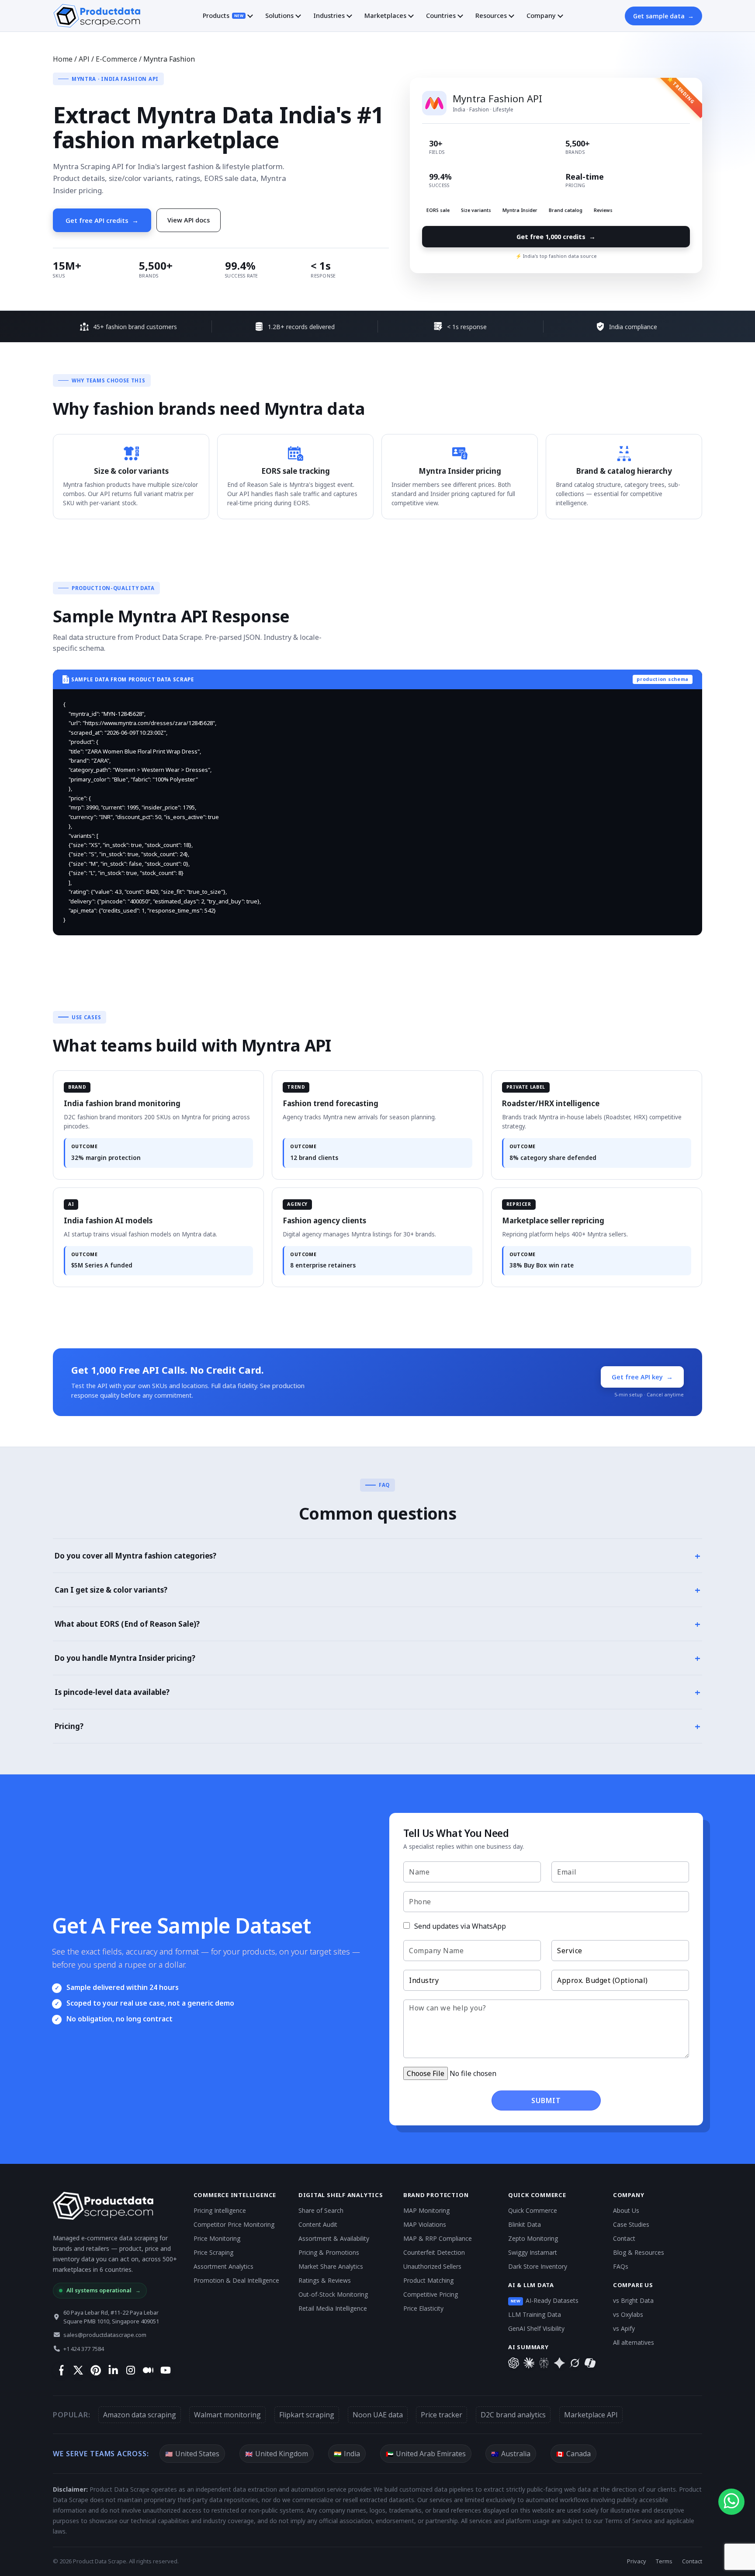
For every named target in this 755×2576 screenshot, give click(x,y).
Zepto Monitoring (533, 2238)
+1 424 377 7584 (84, 2349)
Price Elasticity (423, 2308)
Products (223, 15)
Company (541, 15)
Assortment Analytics (223, 2266)
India (347, 2454)
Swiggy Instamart (533, 2252)
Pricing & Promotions (329, 2252)
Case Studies (631, 2224)
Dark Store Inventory (538, 2266)
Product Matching (428, 2280)
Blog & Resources (639, 2252)
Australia (511, 2454)
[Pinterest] (95, 2370)
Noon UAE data (378, 2415)
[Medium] (148, 2370)
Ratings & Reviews (325, 2280)
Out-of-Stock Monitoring (333, 2294)
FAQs (621, 2266)
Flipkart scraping (307, 2415)
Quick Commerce (533, 2210)
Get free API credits (102, 220)
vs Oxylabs (628, 2314)
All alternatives (634, 2342)
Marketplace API (591, 2415)
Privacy (637, 2561)
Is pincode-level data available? (377, 1692)
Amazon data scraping (140, 2415)
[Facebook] (61, 2370)
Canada (573, 2454)
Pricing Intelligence (220, 2210)
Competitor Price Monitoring (234, 2224)
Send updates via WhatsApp (459, 1926)
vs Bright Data (633, 2300)
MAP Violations (425, 2224)
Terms (664, 2561)
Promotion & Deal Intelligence (236, 2280)
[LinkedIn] (113, 2370)
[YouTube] (165, 2370)
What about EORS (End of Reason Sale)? (377, 1624)
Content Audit (318, 2224)
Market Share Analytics (331, 2266)
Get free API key (642, 1377)
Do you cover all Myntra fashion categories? (377, 1555)
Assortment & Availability (334, 2238)
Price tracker (442, 2415)
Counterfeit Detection (434, 2252)
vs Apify (624, 2328)
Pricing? (377, 1726)
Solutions (279, 15)
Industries (329, 15)
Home (63, 59)
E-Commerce (116, 59)
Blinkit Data (525, 2224)
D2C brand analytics (513, 2415)
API (84, 59)
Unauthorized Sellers (432, 2266)
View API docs (189, 220)
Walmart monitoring (227, 2415)
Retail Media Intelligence (333, 2308)
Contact (624, 2238)
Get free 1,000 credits (556, 236)
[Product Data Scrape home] (97, 16)
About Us (626, 2210)
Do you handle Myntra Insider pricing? (377, 1658)
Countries (441, 15)
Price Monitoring (217, 2238)
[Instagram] (130, 2370)
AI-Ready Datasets (545, 2300)
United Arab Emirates (426, 2454)
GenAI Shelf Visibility (536, 2328)
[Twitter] (78, 2370)
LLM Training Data (535, 2314)
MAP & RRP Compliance (438, 2238)
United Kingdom (277, 2454)
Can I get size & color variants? (377, 1590)
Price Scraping (213, 2252)
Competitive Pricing (431, 2294)
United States (192, 2454)
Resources (491, 15)
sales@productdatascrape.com (105, 2335)
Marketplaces (385, 15)
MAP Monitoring (426, 2210)
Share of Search (321, 2210)
